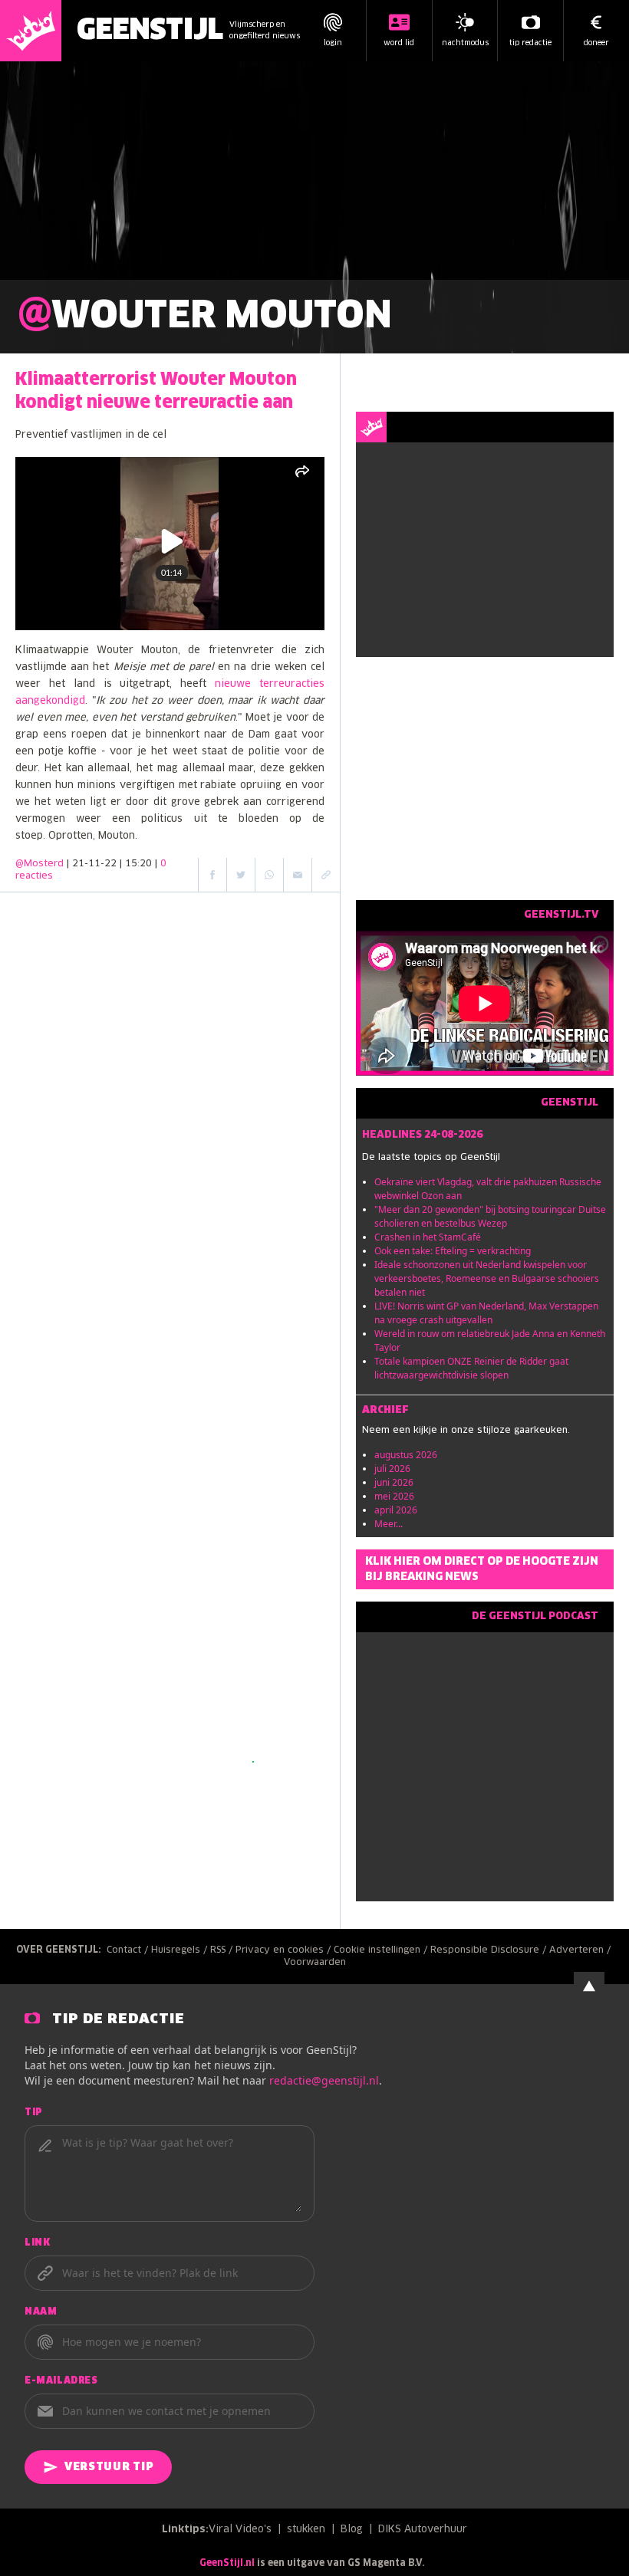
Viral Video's (240, 2530)
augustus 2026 (406, 1455)
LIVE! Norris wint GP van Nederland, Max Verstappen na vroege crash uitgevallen (486, 1313)
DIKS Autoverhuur (423, 2530)
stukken (306, 2530)
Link (37, 2243)
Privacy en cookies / (285, 1950)
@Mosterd (40, 864)
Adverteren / (581, 1950)
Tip (34, 2113)
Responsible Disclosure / (490, 1950)
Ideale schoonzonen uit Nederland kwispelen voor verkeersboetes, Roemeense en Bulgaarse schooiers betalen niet (487, 1278)
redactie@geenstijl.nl (324, 2080)
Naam (41, 2312)
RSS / (223, 1950)
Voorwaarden (315, 1963)
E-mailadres (61, 2381)
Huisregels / (181, 1950)
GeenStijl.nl (227, 2564)
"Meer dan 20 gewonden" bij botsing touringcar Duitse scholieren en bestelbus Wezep (490, 1216)
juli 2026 (392, 1469)
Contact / (129, 1950)
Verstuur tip (109, 2467)
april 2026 (396, 1510)
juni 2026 (394, 1482)
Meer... (389, 1524)
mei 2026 (394, 1496)
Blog (352, 2530)
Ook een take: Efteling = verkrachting (453, 1251)
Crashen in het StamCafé (428, 1237)
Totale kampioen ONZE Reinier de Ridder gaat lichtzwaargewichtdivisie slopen (471, 1368)
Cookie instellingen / (382, 1950)
